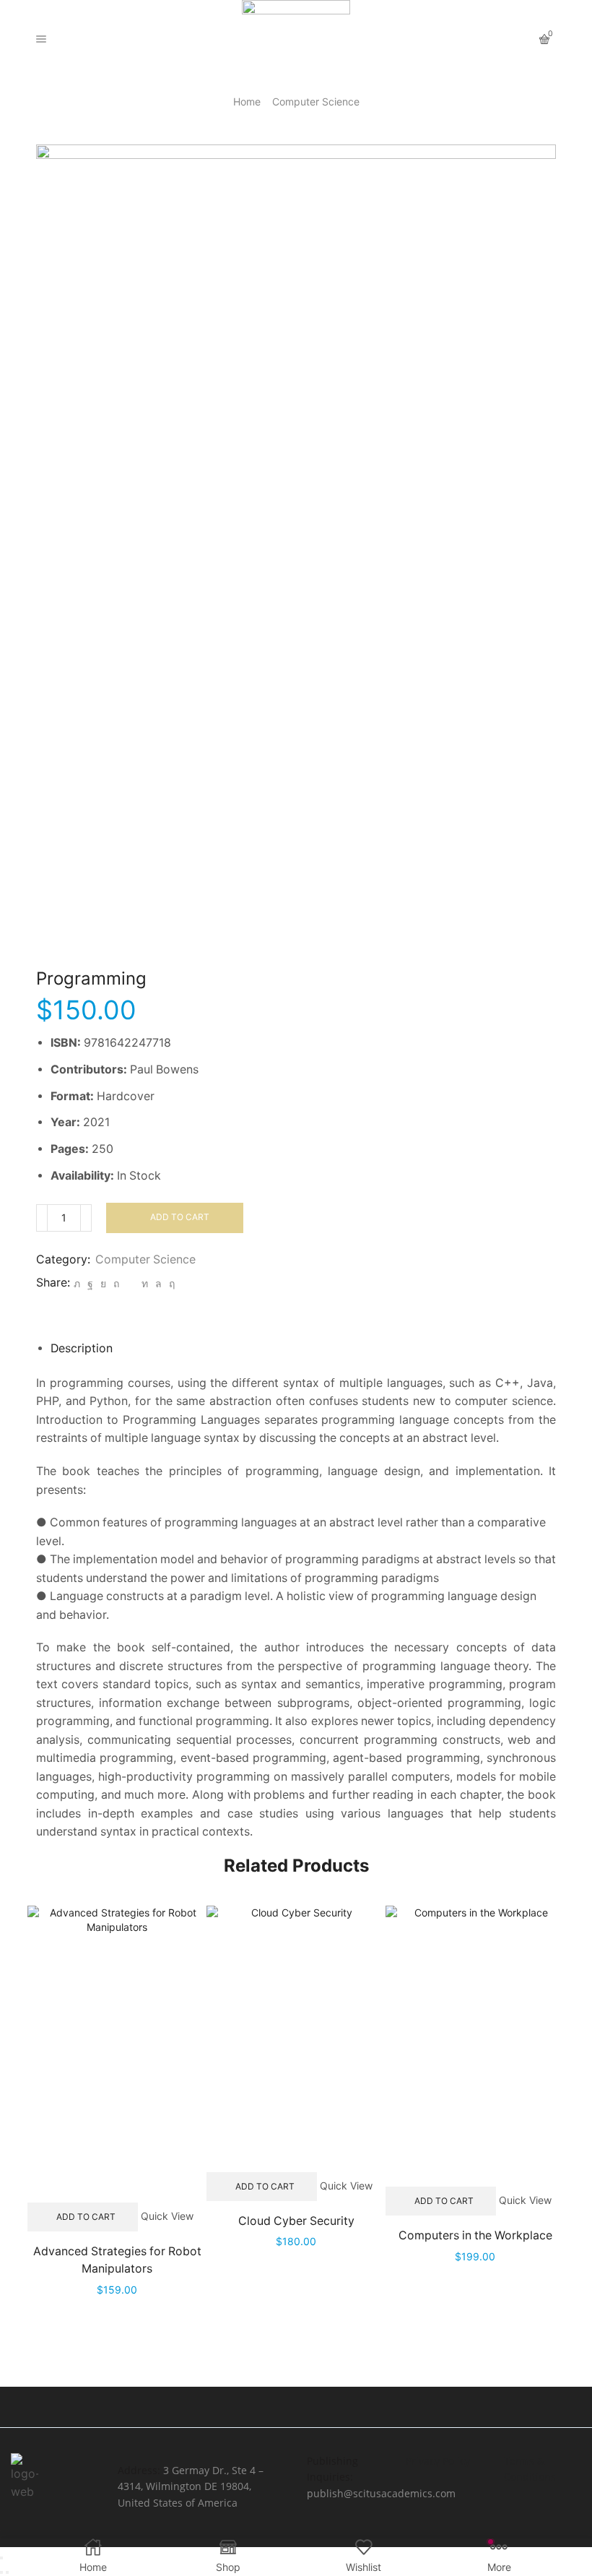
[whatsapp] (158, 1283)
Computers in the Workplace (475, 2235)
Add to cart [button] (86, 2217)
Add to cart (180, 1217)
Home (247, 101)
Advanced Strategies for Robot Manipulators (117, 2260)
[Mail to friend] (130, 1283)
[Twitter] (77, 1283)
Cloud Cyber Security (296, 2221)
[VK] (103, 1283)
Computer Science (316, 101)
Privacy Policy (438, 2461)
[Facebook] (90, 1283)
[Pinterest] (116, 1283)
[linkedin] (145, 1283)
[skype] (170, 1283)
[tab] (82, 1348)
